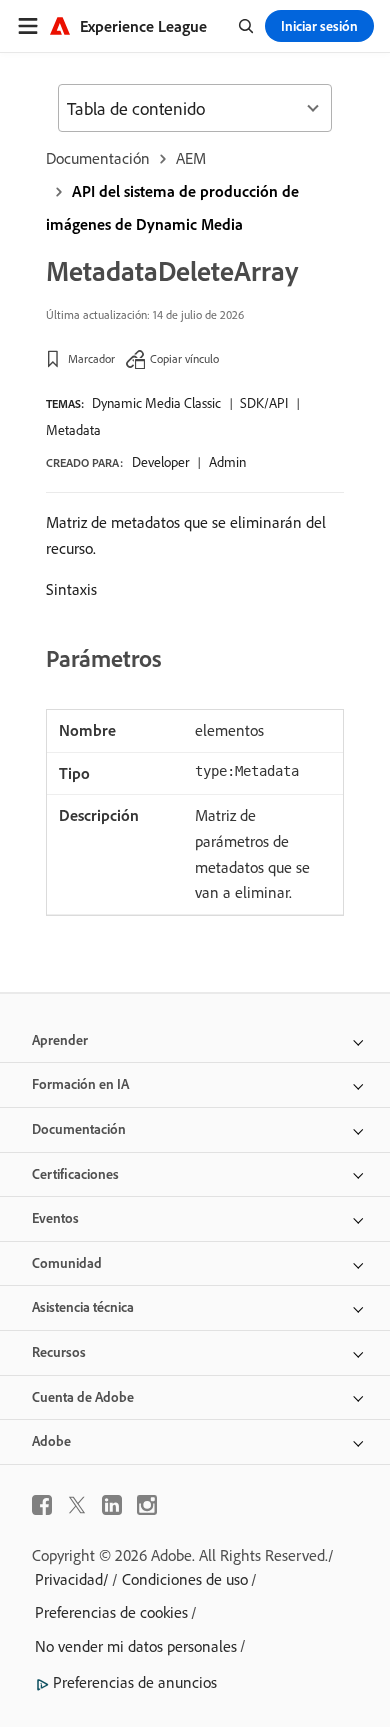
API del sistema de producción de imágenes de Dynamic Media (172, 207)
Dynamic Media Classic (156, 403)
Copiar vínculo (184, 358)
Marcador (91, 358)
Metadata (73, 430)
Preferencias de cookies (111, 1612)
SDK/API (264, 403)
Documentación (98, 158)
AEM (191, 158)
